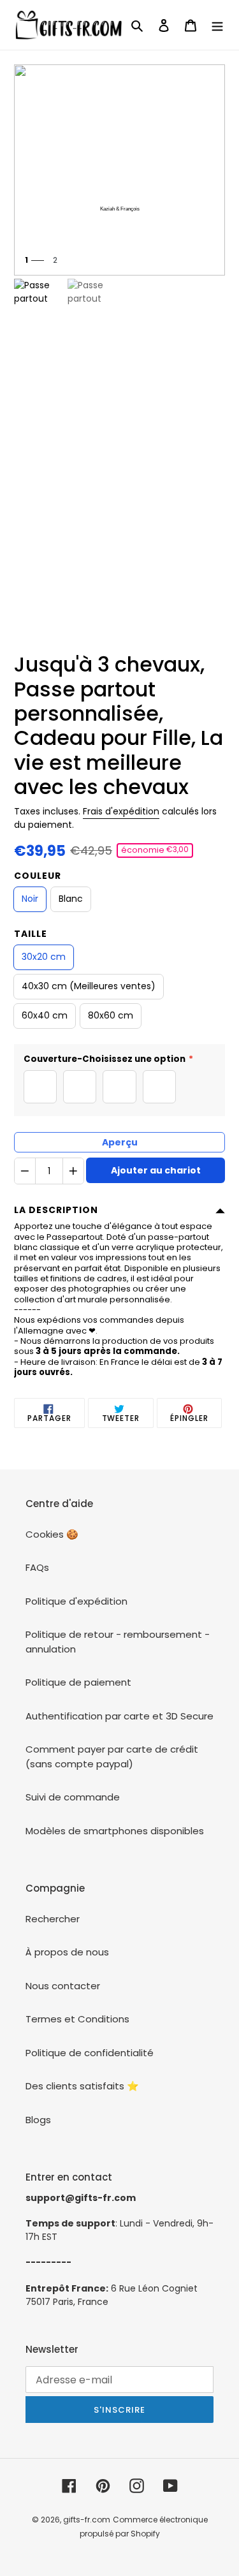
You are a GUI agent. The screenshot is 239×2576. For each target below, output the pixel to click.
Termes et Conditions (77, 2019)
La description (56, 1210)
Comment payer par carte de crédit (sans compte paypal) (112, 1756)
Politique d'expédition (76, 1601)
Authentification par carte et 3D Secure (119, 1716)
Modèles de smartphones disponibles (115, 1831)
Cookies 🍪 (52, 1534)
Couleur (38, 876)
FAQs (37, 1567)
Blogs (38, 2120)
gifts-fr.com (87, 2520)
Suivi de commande (73, 1797)
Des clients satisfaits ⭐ (82, 2086)
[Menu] (217, 25)
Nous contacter (63, 1986)
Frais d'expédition (121, 811)
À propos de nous (67, 1952)
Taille (31, 934)
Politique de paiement (78, 1682)
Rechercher (53, 1919)
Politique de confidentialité (90, 2053)
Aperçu (120, 1142)
